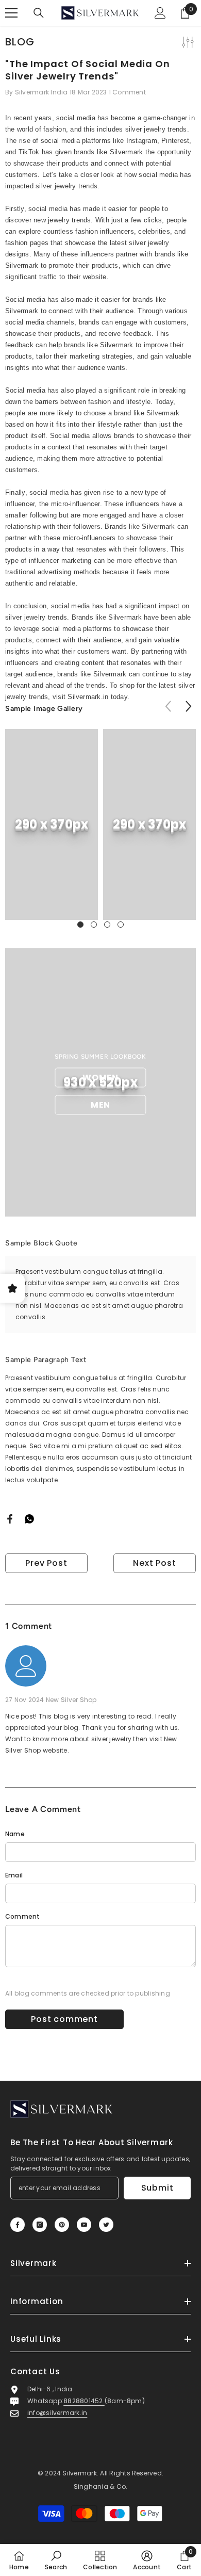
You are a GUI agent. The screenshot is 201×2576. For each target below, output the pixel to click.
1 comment (127, 92)
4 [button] (121, 925)
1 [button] (80, 925)
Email (14, 1875)
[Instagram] (40, 2225)
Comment (23, 1916)
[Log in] (160, 13)
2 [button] (94, 925)
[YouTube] (84, 2225)
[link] (52, 824)
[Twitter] (106, 2225)
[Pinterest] (62, 2225)
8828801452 (84, 2401)
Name (15, 1834)
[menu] (11, 13)
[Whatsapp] (29, 1518)
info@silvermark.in (57, 2413)
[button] (188, 706)
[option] (52, 824)
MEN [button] (100, 1105)
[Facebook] (10, 1518)
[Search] (39, 13)
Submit (157, 2188)
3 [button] (107, 925)
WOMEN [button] (100, 1078)
